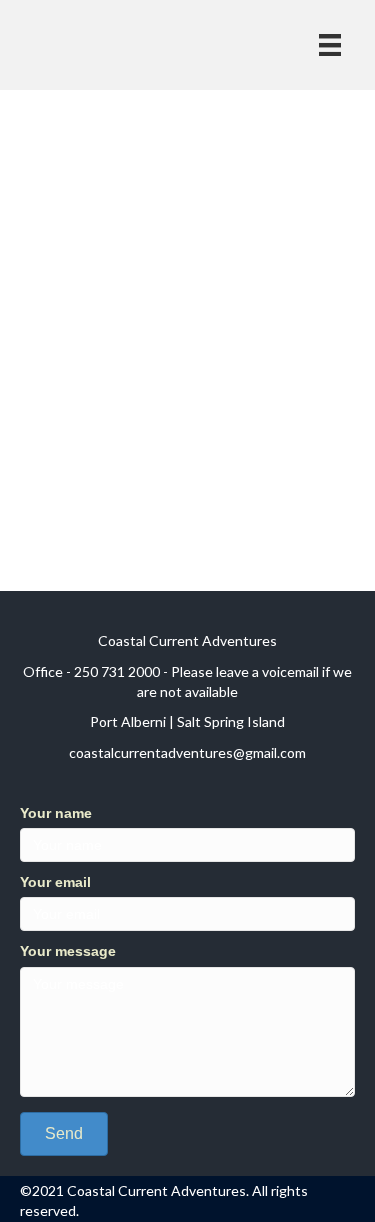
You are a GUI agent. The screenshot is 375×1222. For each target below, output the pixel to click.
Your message (68, 951)
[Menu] (330, 45)
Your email (55, 882)
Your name (56, 813)
